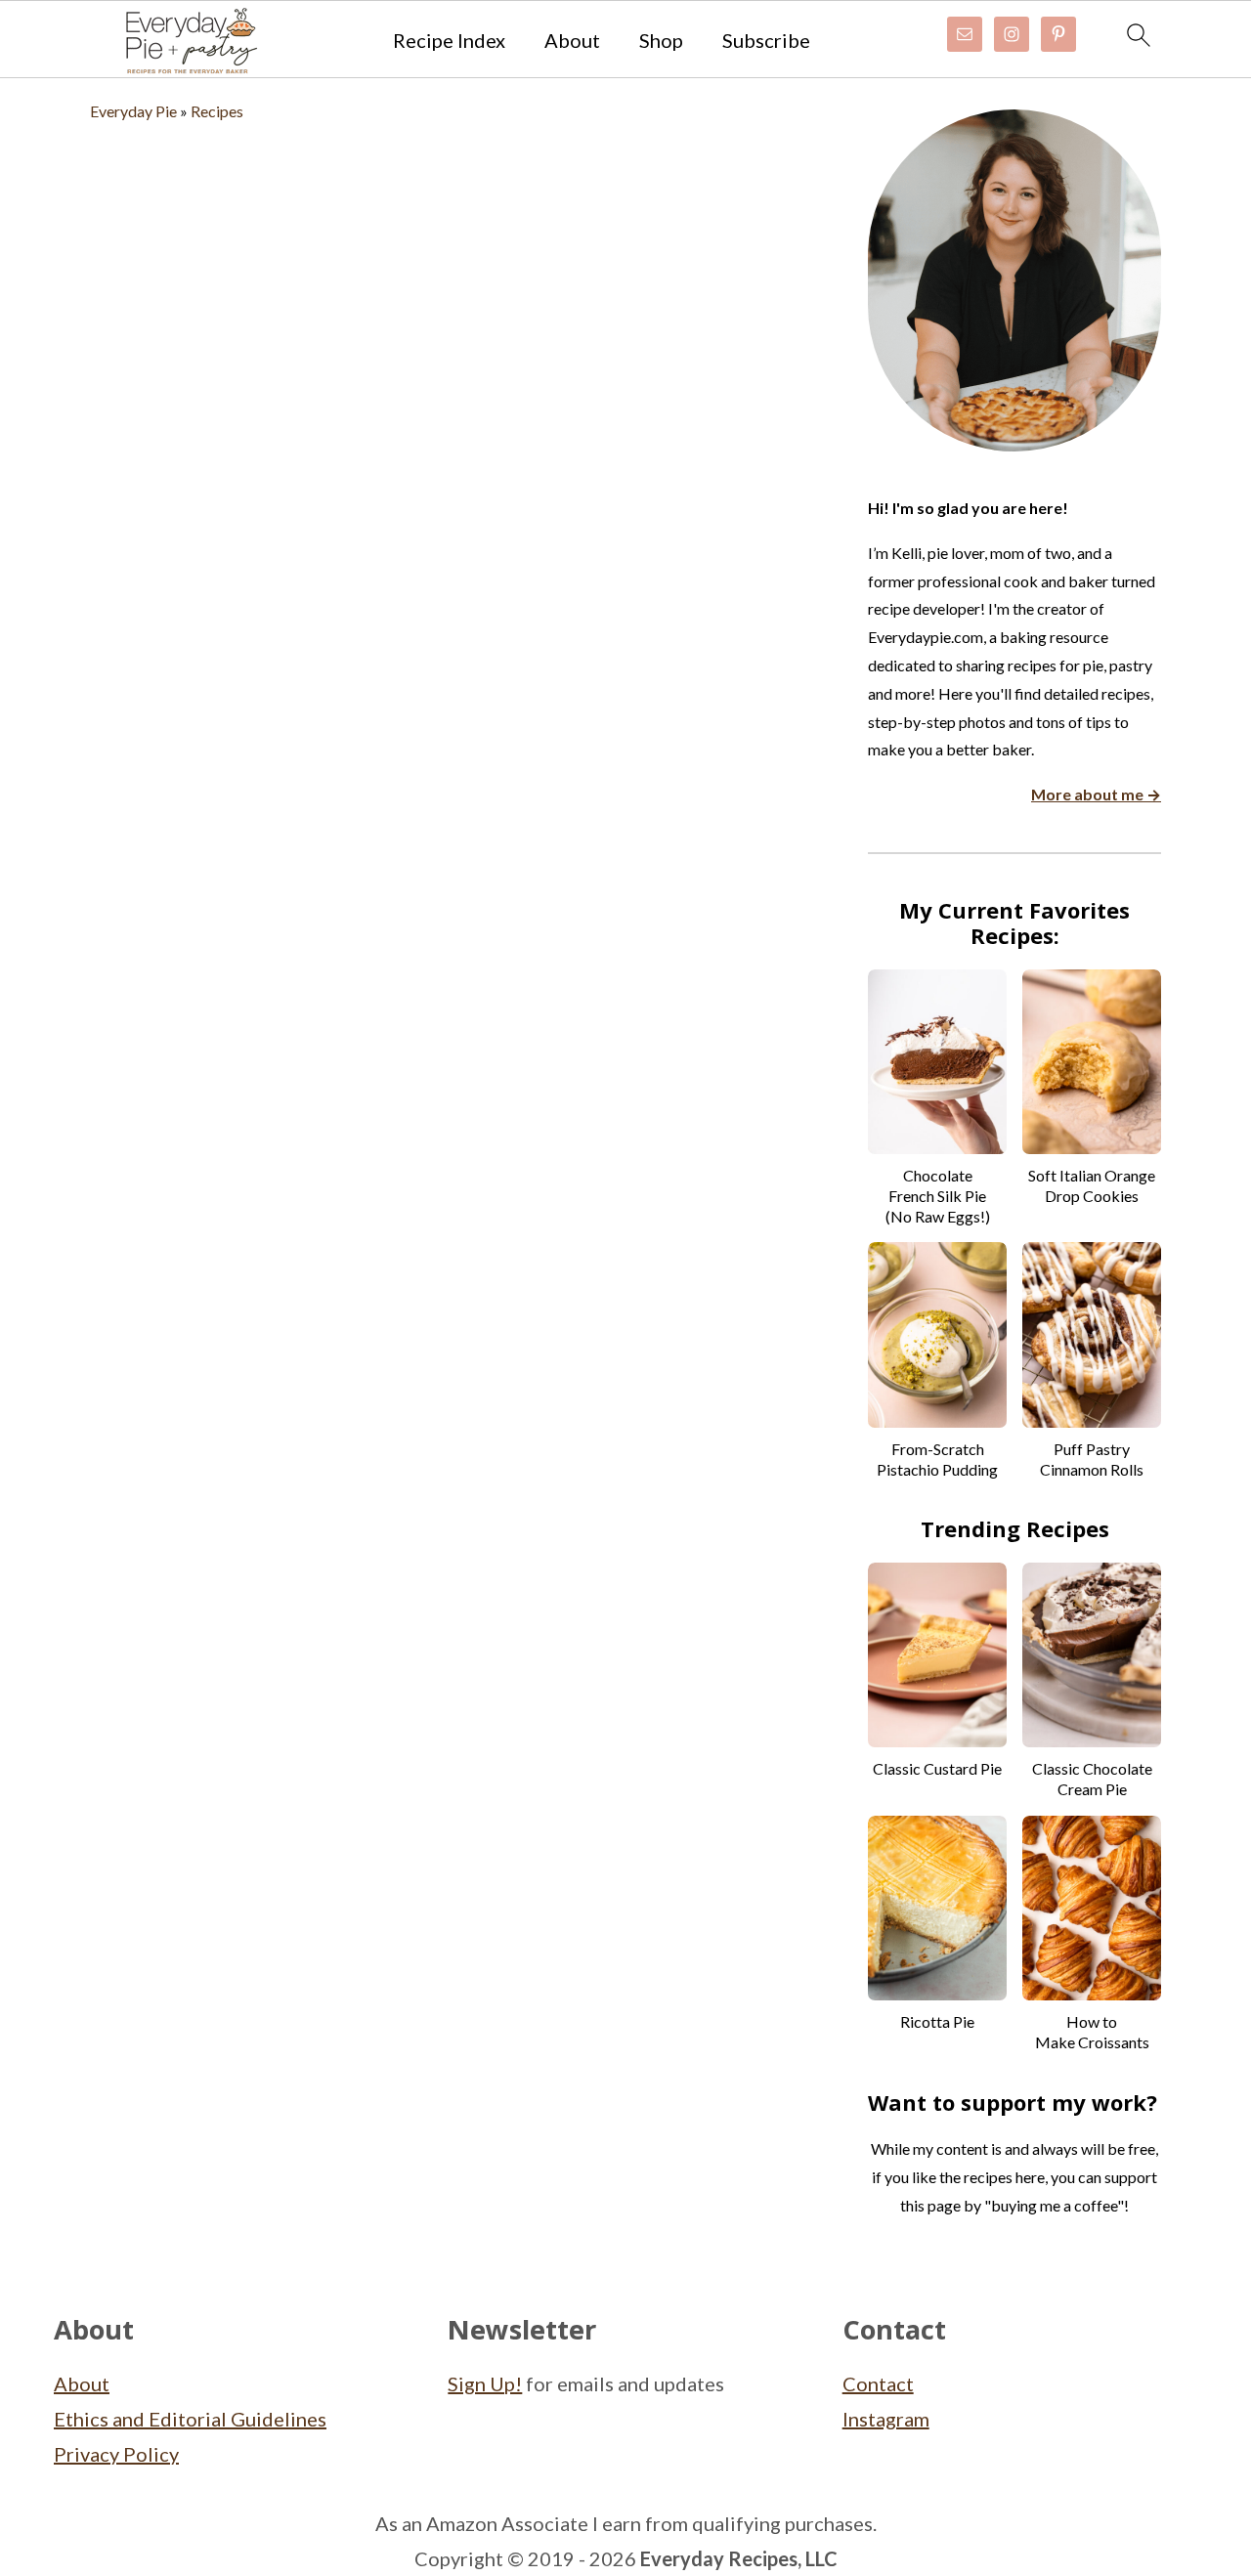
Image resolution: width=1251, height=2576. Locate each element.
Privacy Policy (116, 2454)
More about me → (1096, 794)
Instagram (886, 2419)
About (572, 40)
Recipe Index (449, 40)
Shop (661, 40)
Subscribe (766, 40)
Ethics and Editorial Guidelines (190, 2419)
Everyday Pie (133, 111)
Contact (878, 2383)
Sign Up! (485, 2383)
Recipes (217, 111)
